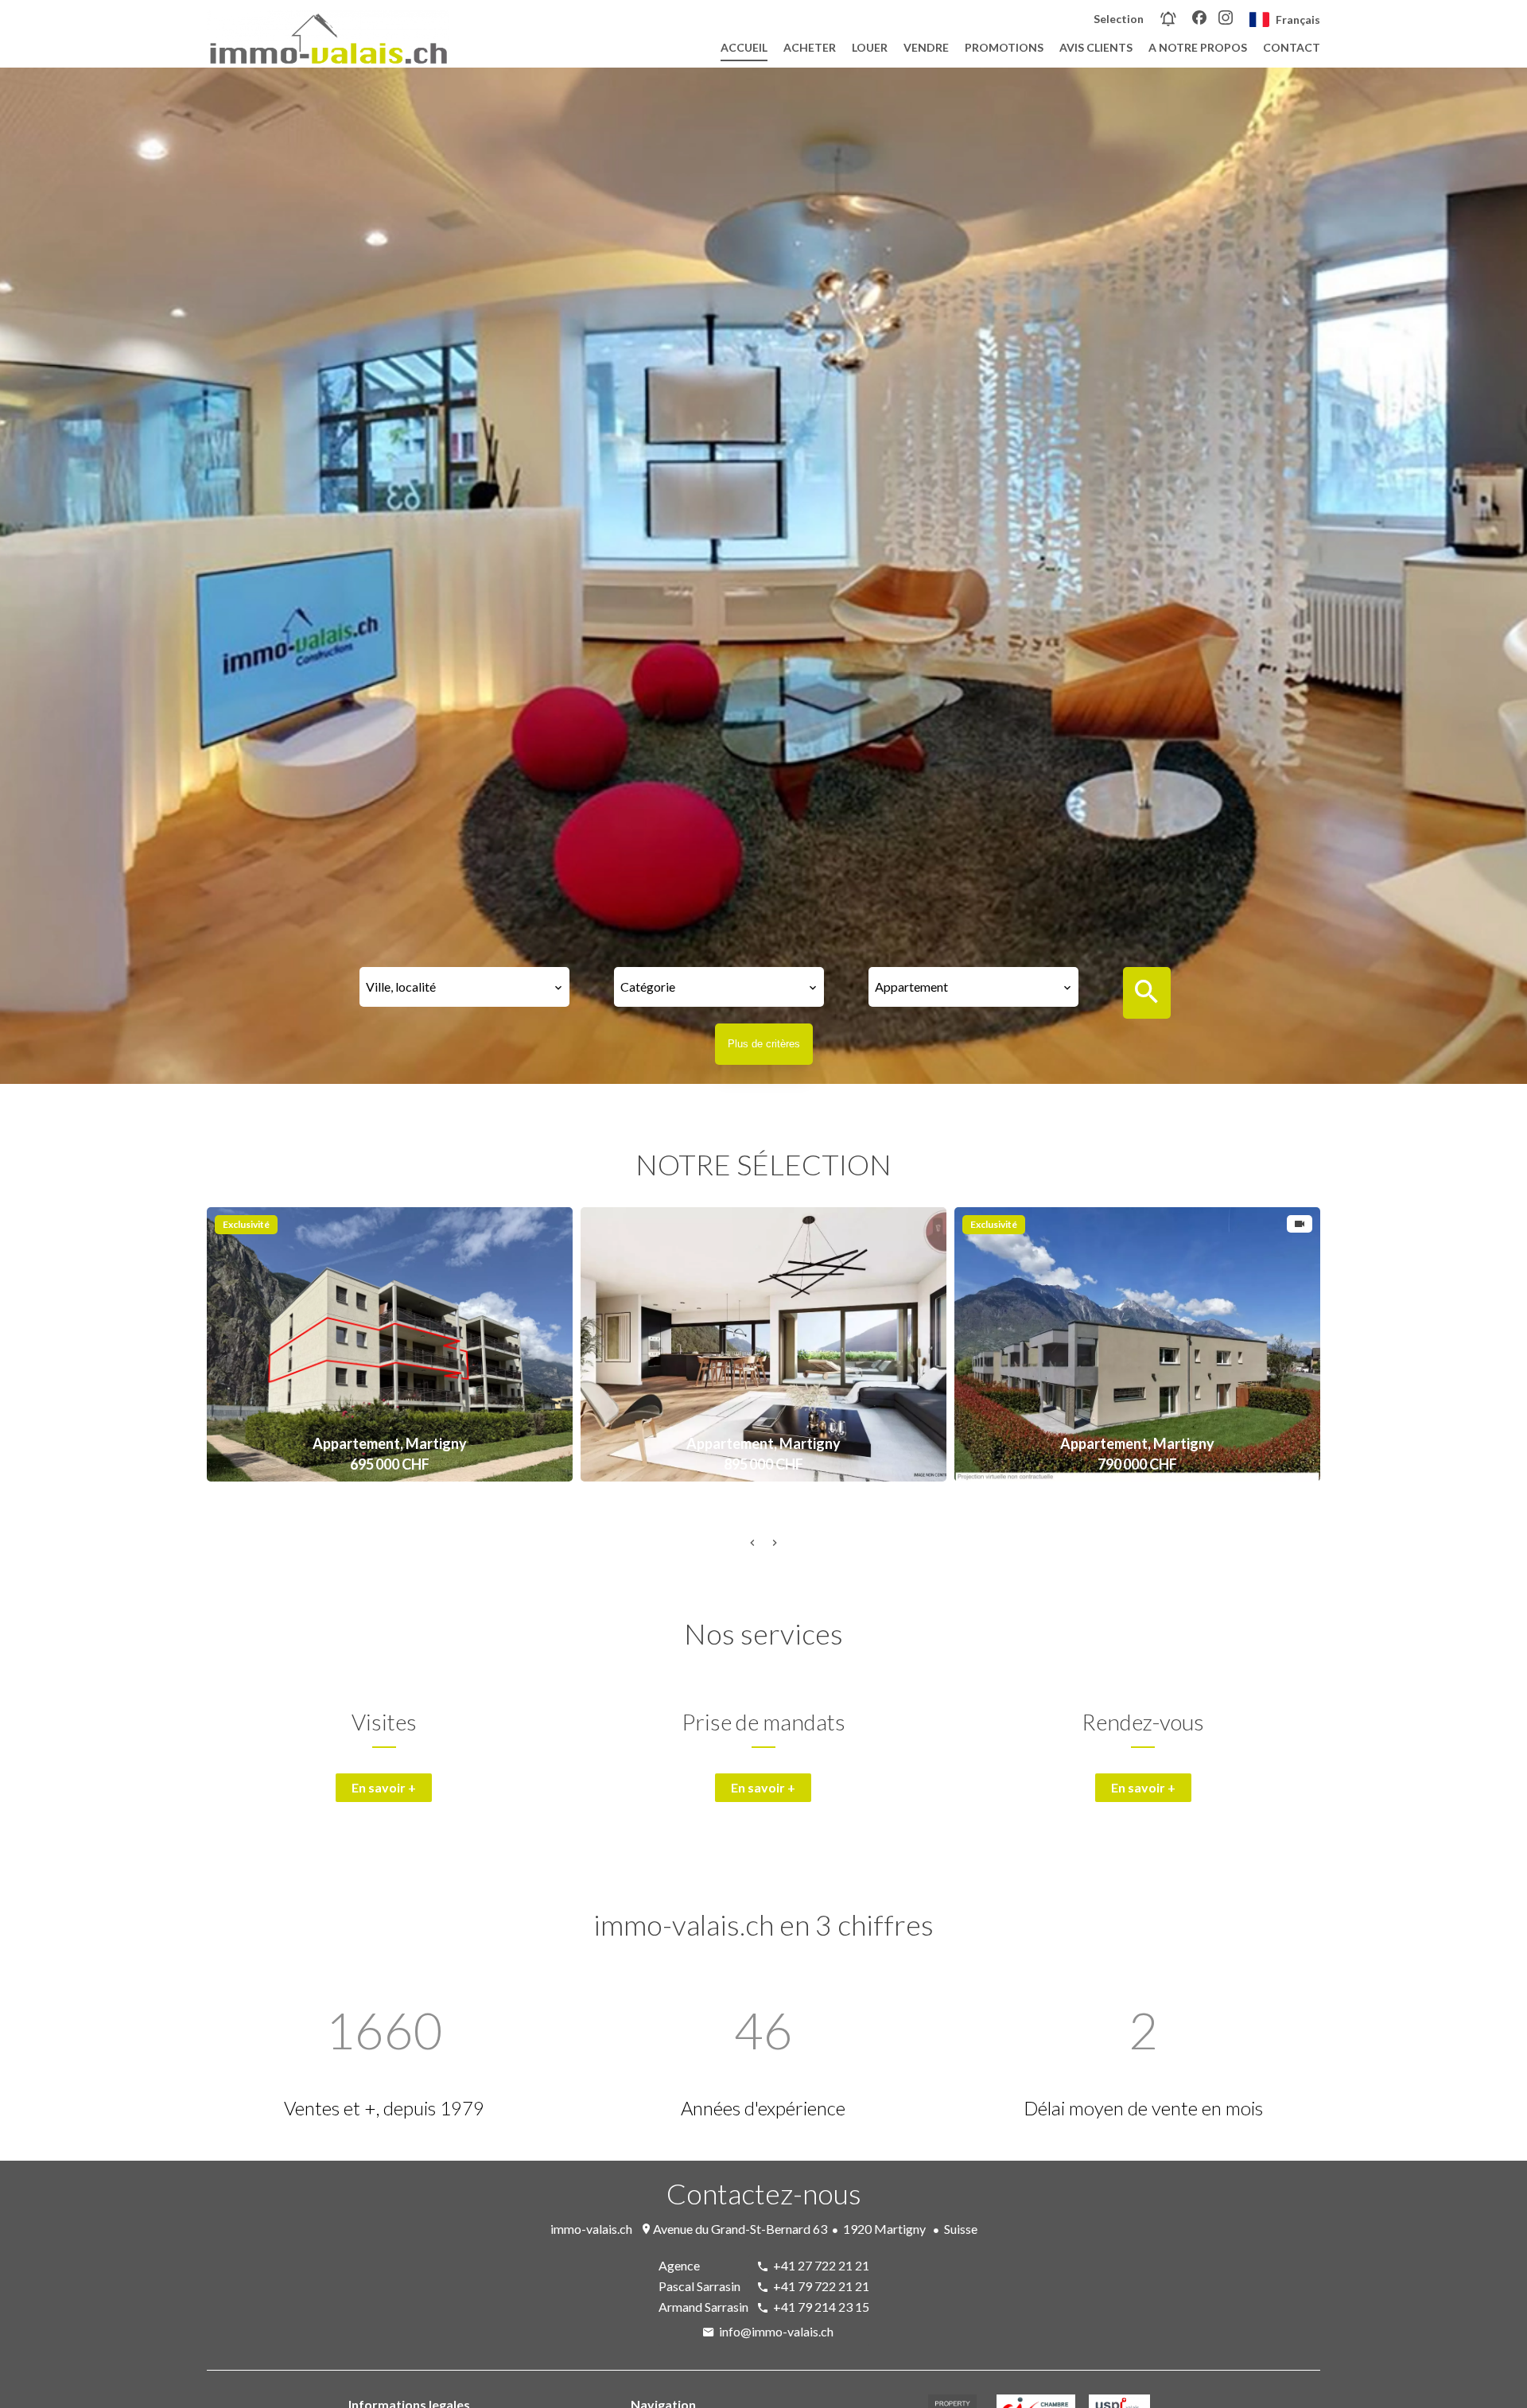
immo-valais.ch (591, 2229)
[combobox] (464, 987)
